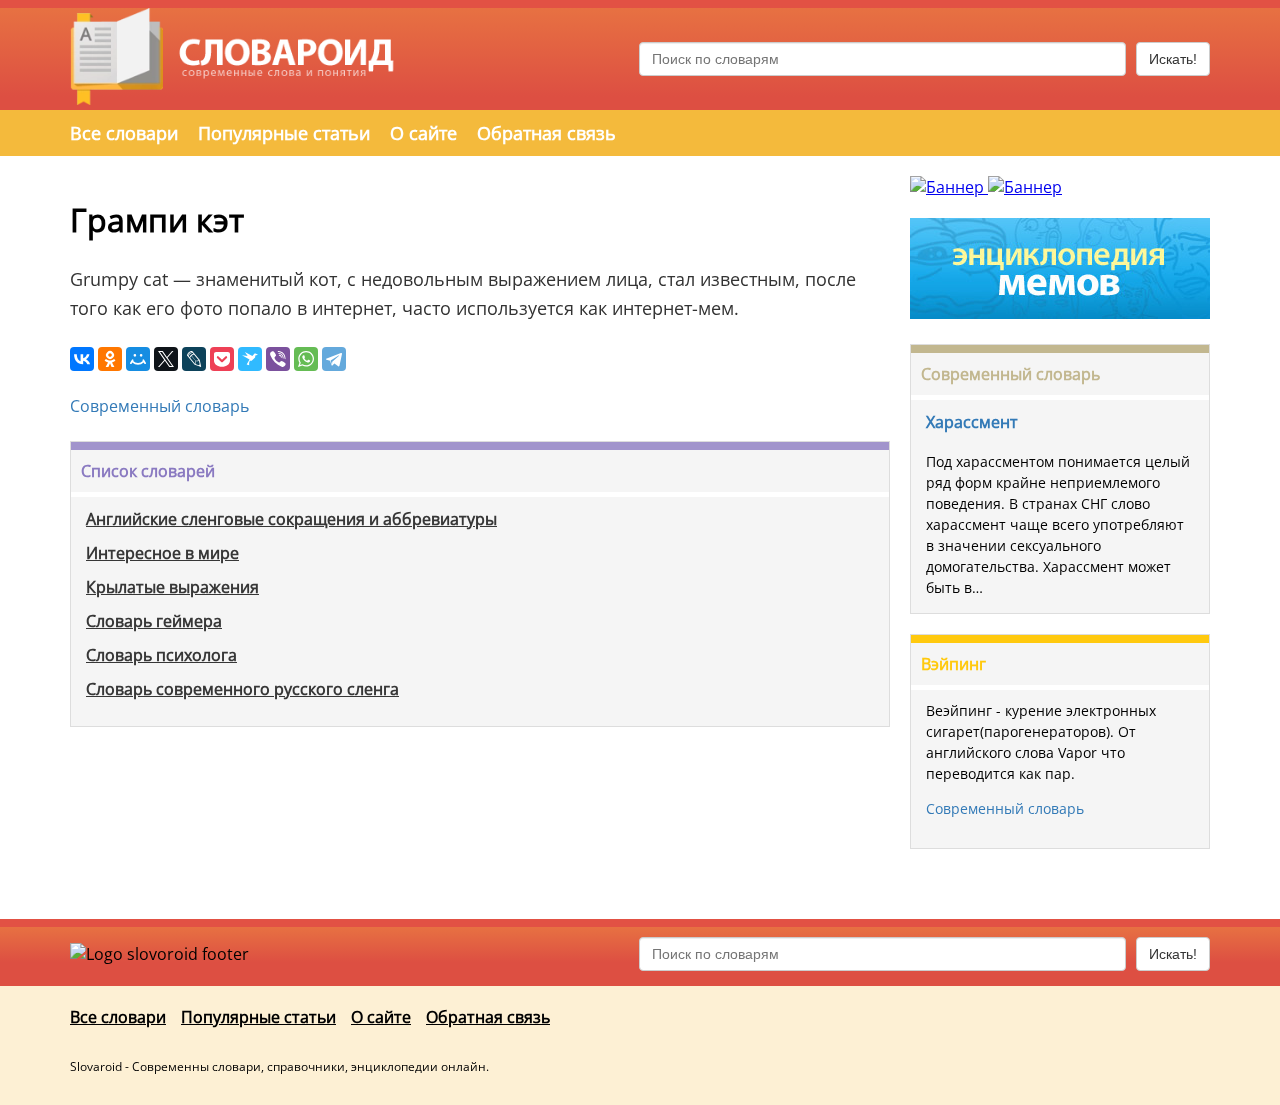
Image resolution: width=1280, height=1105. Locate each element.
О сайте (423, 133)
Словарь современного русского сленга (242, 689)
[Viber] (278, 359)
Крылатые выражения (172, 587)
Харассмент (972, 422)
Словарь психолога (161, 655)
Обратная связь (546, 133)
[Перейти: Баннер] (949, 187)
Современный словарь (159, 406)
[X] (166, 359)
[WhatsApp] (306, 359)
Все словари (124, 133)
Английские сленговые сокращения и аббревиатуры (291, 519)
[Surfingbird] (250, 359)
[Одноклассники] (110, 359)
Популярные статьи (284, 133)
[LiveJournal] (194, 359)
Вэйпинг (953, 664)
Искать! (1173, 59)
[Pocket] (222, 359)
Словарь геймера (154, 621)
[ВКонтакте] (82, 359)
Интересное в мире (162, 553)
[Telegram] (334, 359)
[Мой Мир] (138, 359)
